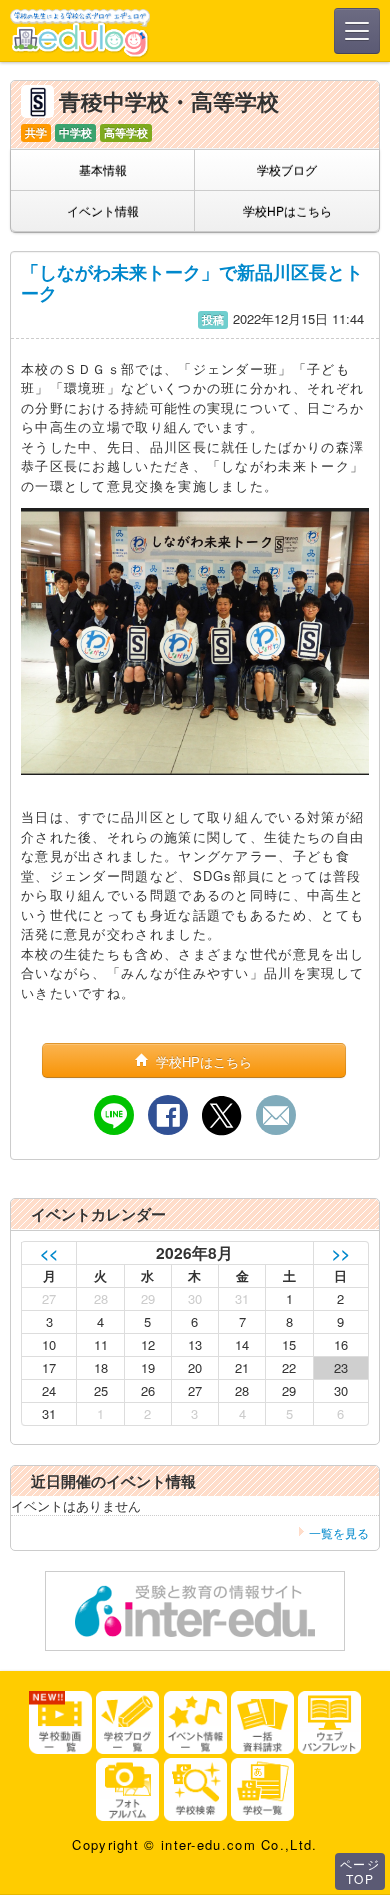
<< (49, 1252)
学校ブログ (287, 169)
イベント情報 (103, 210)
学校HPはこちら (287, 210)
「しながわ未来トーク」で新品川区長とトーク (192, 283)
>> (341, 1252)
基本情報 (103, 169)
